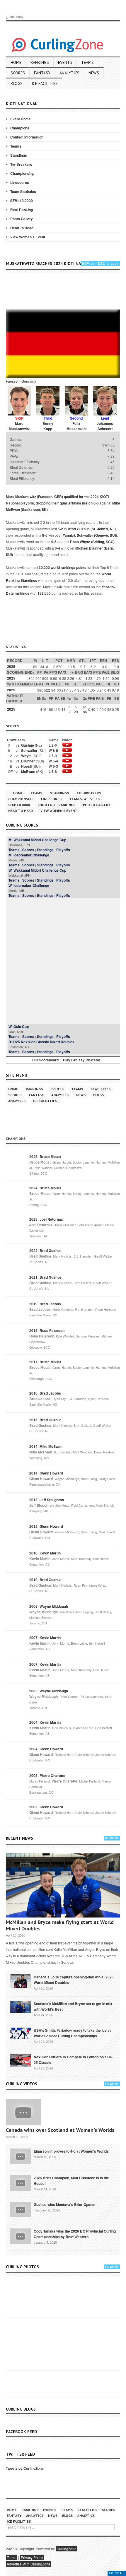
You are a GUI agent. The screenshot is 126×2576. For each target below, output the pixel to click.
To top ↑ (117, 2573)
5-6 (54, 772)
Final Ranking (22, 210)
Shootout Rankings (56, 805)
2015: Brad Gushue (45, 1420)
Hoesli (26, 766)
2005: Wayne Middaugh (49, 1691)
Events (65, 62)
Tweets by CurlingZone (25, 2468)
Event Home (21, 119)
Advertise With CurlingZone (29, 2564)
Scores (18, 73)
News (94, 73)
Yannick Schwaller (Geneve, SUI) (90, 535)
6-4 (57, 548)
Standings (19, 155)
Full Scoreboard (45, 1060)
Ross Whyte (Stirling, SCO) (92, 542)
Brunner (28, 761)
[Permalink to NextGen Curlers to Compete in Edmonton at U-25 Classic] (21, 2060)
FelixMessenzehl (76, 426)
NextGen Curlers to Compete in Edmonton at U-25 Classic (73, 2060)
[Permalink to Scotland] (21, 2006)
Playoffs (63, 850)
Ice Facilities (45, 83)
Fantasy (42, 73)
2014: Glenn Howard (46, 1473)
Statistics (101, 1089)
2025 (11, 666)
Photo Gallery (22, 219)
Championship (22, 173)
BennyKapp (48, 426)
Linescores (20, 182)
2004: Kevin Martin (45, 1722)
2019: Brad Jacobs (45, 1304)
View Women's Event (28, 237)
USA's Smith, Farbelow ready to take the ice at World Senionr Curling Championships (72, 2033)
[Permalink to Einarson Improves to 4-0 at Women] (21, 2156)
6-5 (96, 503)
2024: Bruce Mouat (45, 1188)
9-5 (54, 542)
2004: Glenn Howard (46, 1749)
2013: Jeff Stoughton (47, 1500)
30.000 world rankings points (63, 567)
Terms (12, 2557)
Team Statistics (23, 191)
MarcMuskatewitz (19, 426)
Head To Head (22, 228)
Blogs (17, 83)
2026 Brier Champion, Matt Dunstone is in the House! (71, 2181)
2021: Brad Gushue (45, 1277)
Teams (87, 62)
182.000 (44, 593)
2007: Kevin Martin (45, 1638)
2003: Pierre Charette (47, 1776)
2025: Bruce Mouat (45, 1157)
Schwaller (29, 750)
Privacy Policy (32, 2557)
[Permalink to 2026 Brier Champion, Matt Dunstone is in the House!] (21, 2182)
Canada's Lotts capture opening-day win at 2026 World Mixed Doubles (74, 1980)
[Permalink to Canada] (21, 1981)
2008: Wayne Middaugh (49, 1606)
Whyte (26, 756)
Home (16, 62)
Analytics (69, 73)
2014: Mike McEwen (46, 1446)
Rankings (40, 62)
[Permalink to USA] (21, 2033)
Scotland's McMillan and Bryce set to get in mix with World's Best (73, 2006)
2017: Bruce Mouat (45, 1362)
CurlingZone (67, 2549)
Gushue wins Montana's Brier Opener (65, 2204)
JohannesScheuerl (105, 426)
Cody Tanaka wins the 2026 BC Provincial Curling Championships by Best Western (75, 2234)
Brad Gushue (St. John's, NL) (92, 529)
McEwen (28, 772)
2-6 (54, 745)
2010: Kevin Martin (45, 1553)
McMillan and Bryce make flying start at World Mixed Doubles (60, 1925)
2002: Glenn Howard (46, 1807)
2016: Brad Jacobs (45, 1393)
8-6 (45, 535)
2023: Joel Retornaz (46, 1219)
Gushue (28, 745)
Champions (20, 128)
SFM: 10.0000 (22, 201)
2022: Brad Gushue (45, 1251)
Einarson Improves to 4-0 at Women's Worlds (71, 2151)
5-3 (55, 766)
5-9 (54, 756)
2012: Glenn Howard (46, 1526)
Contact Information (27, 137)
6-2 (60, 529)
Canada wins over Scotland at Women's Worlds (60, 2130)
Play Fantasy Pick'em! (82, 1060)
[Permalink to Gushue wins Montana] (21, 2209)
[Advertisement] (66, 292)
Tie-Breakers (21, 164)
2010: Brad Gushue (45, 1580)
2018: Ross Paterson (47, 1330)
